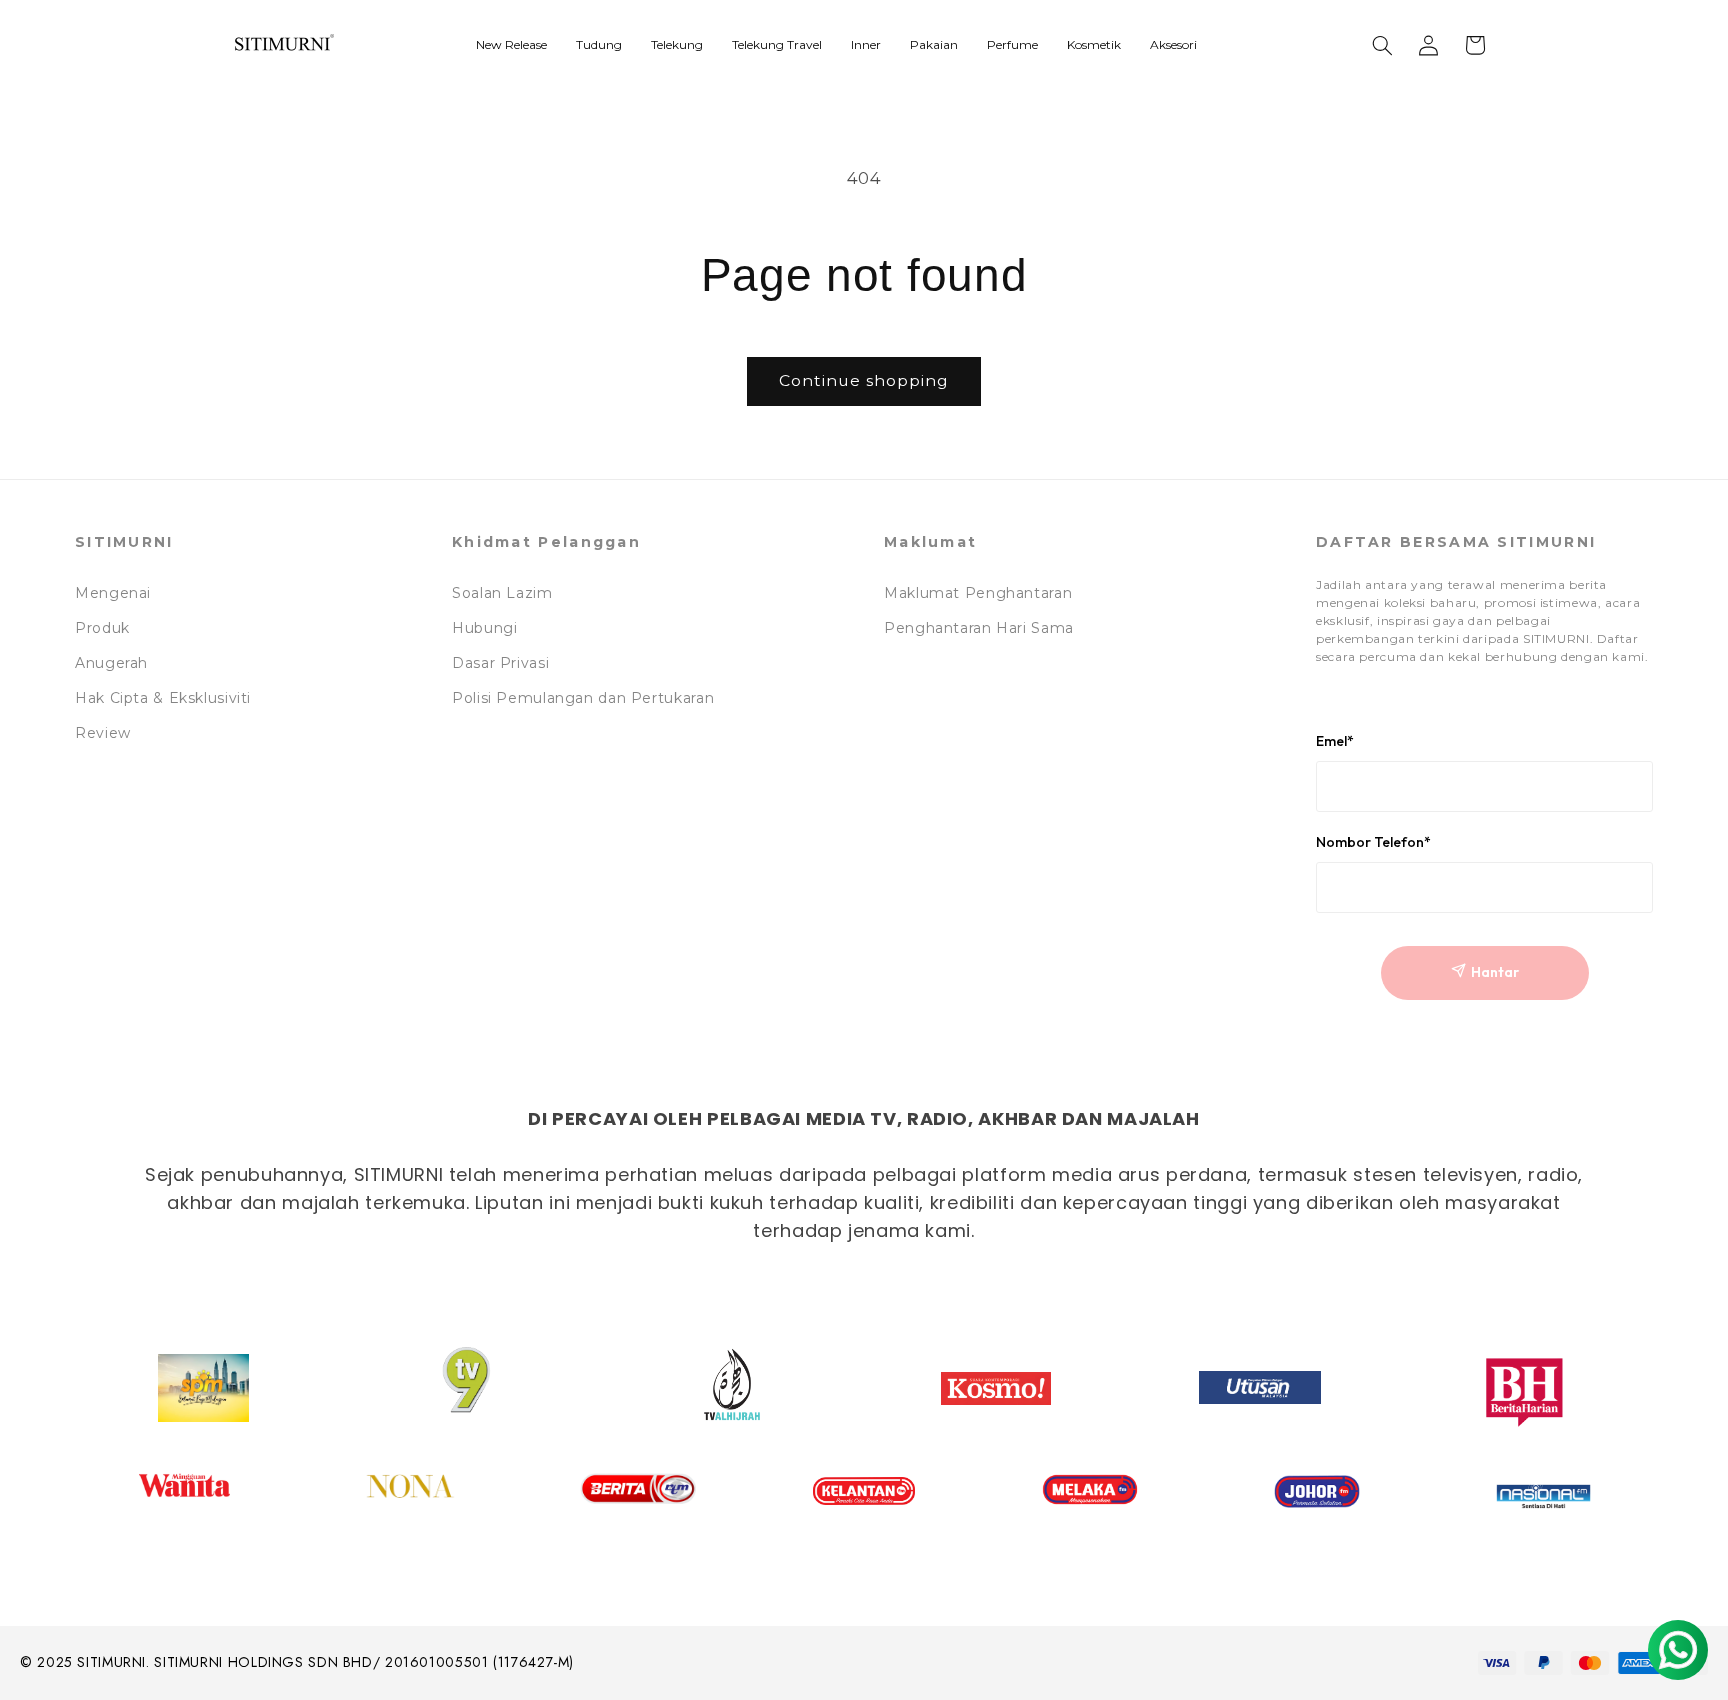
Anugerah (111, 663)
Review (103, 733)
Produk (102, 628)
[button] (1383, 45)
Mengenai (113, 593)
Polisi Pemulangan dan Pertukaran (583, 698)
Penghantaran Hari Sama (979, 628)
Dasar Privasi (500, 663)
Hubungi (484, 628)
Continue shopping (864, 380)
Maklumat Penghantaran (978, 593)
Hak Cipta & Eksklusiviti (163, 698)
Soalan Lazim (502, 593)
